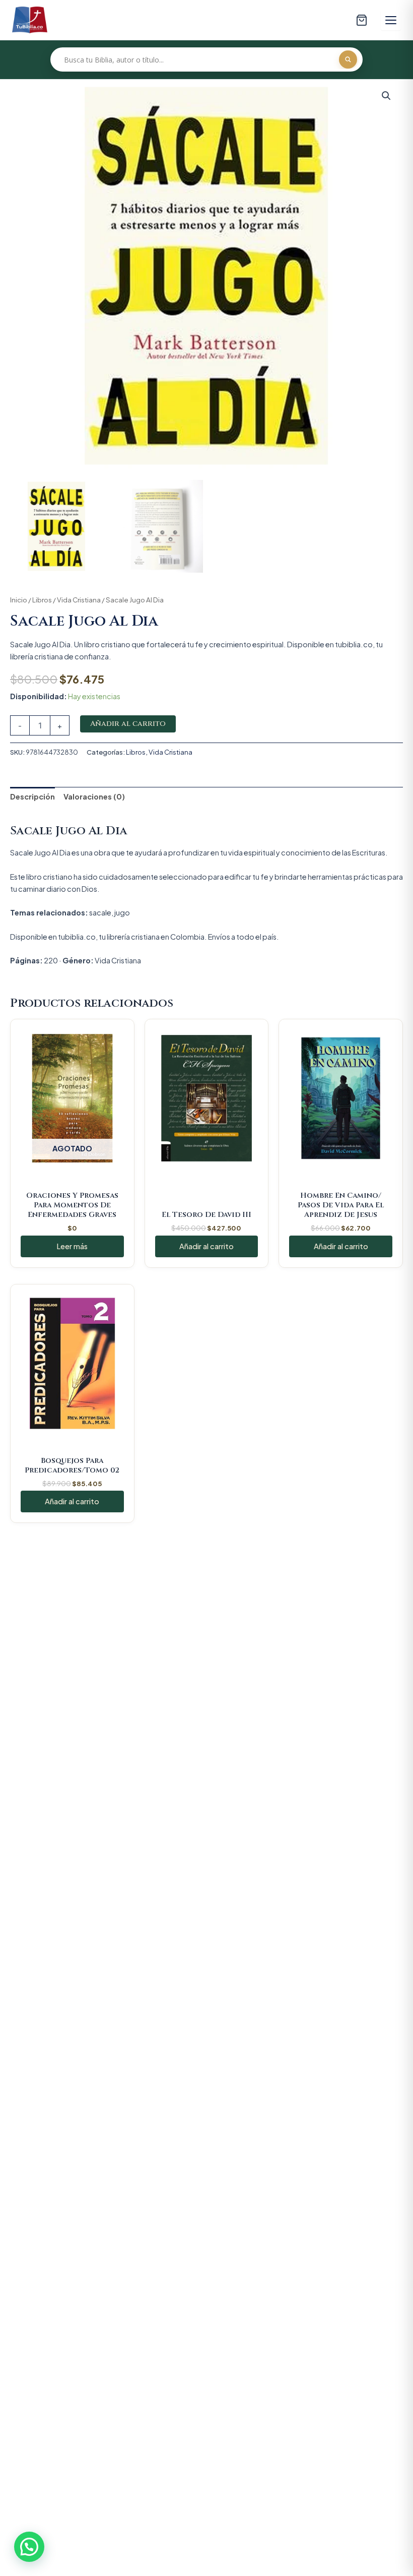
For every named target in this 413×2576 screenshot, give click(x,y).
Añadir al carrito (128, 724)
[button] (386, 96)
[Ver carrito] (362, 20)
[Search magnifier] (348, 59)
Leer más (72, 1246)
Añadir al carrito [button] (206, 1246)
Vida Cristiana (79, 600)
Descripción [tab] (32, 796)
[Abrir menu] (391, 20)
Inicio (19, 600)
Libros (42, 600)
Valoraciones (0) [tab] (94, 796)
